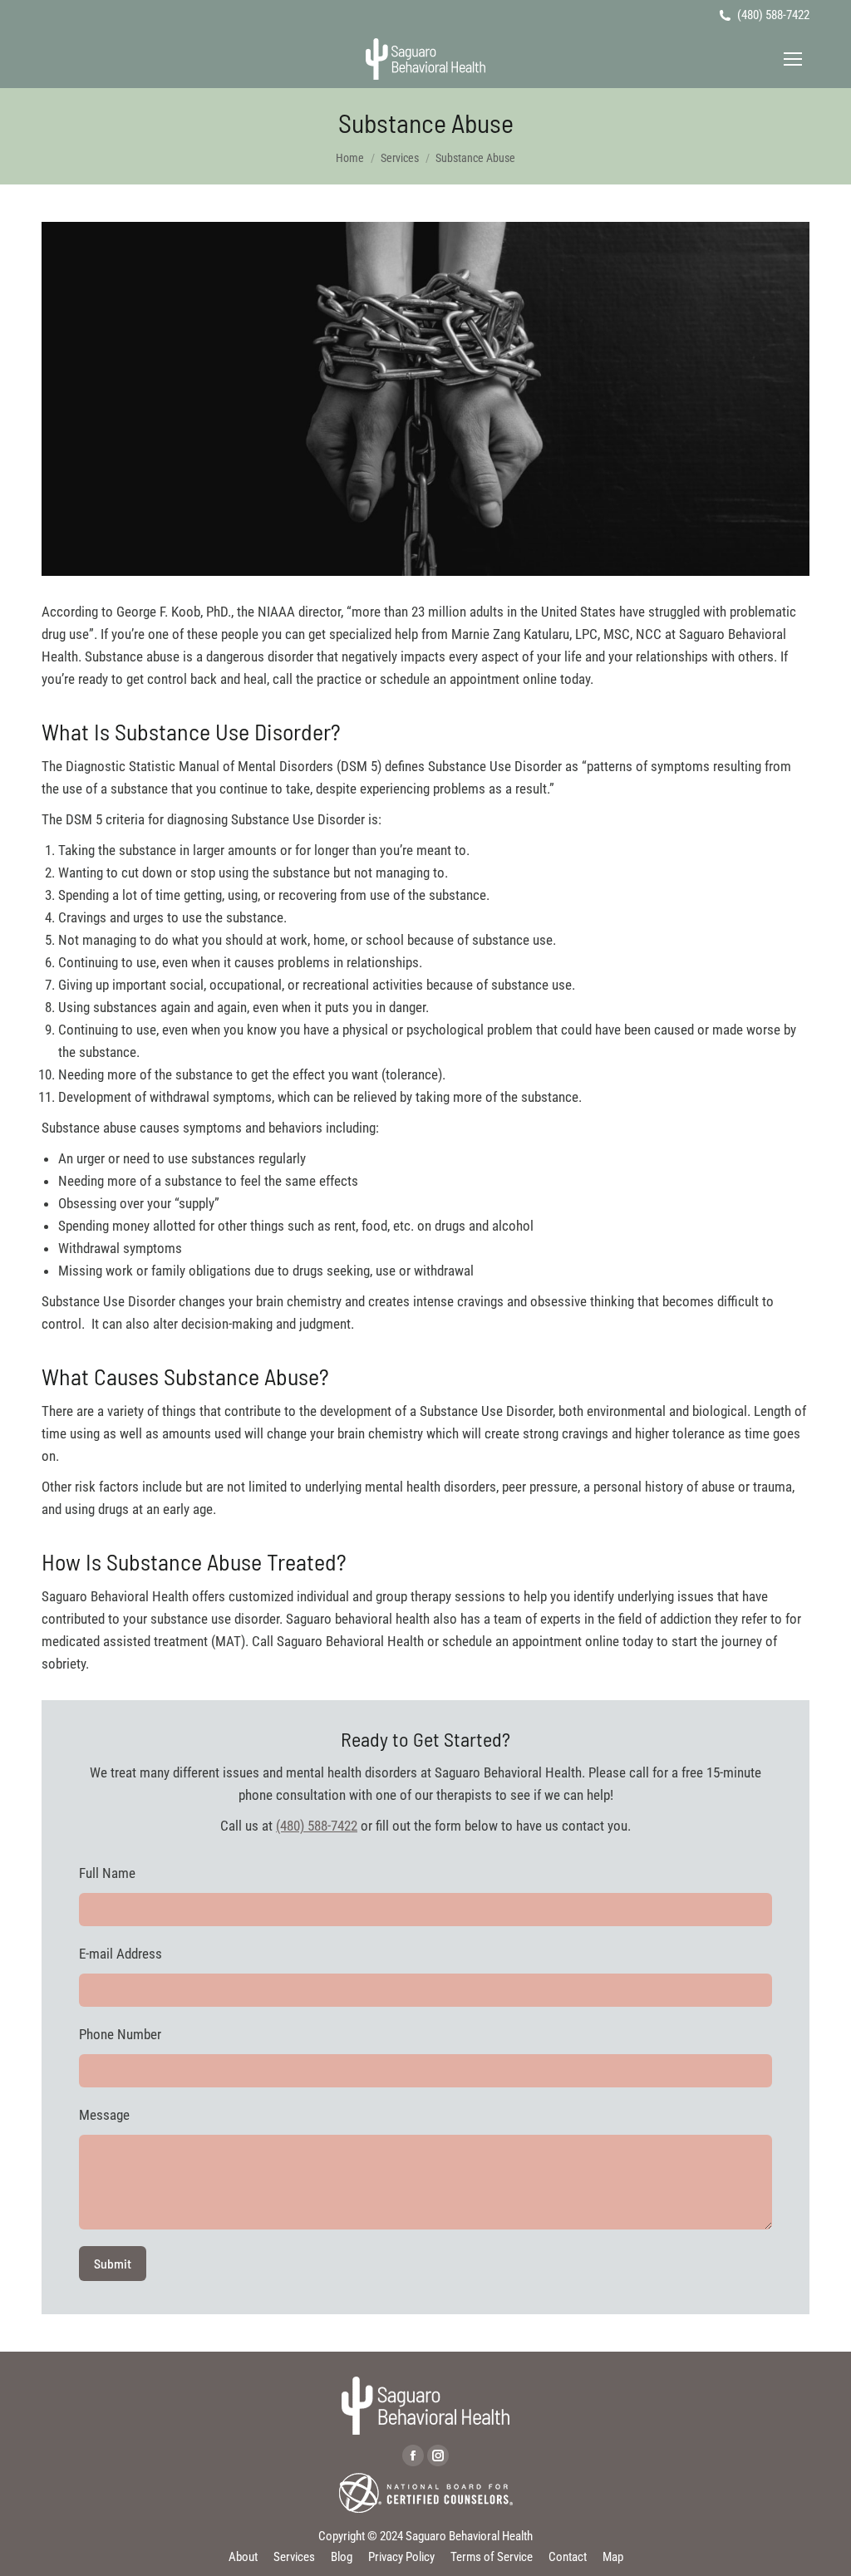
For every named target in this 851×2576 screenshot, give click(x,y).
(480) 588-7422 (773, 15)
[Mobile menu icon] (793, 59)
